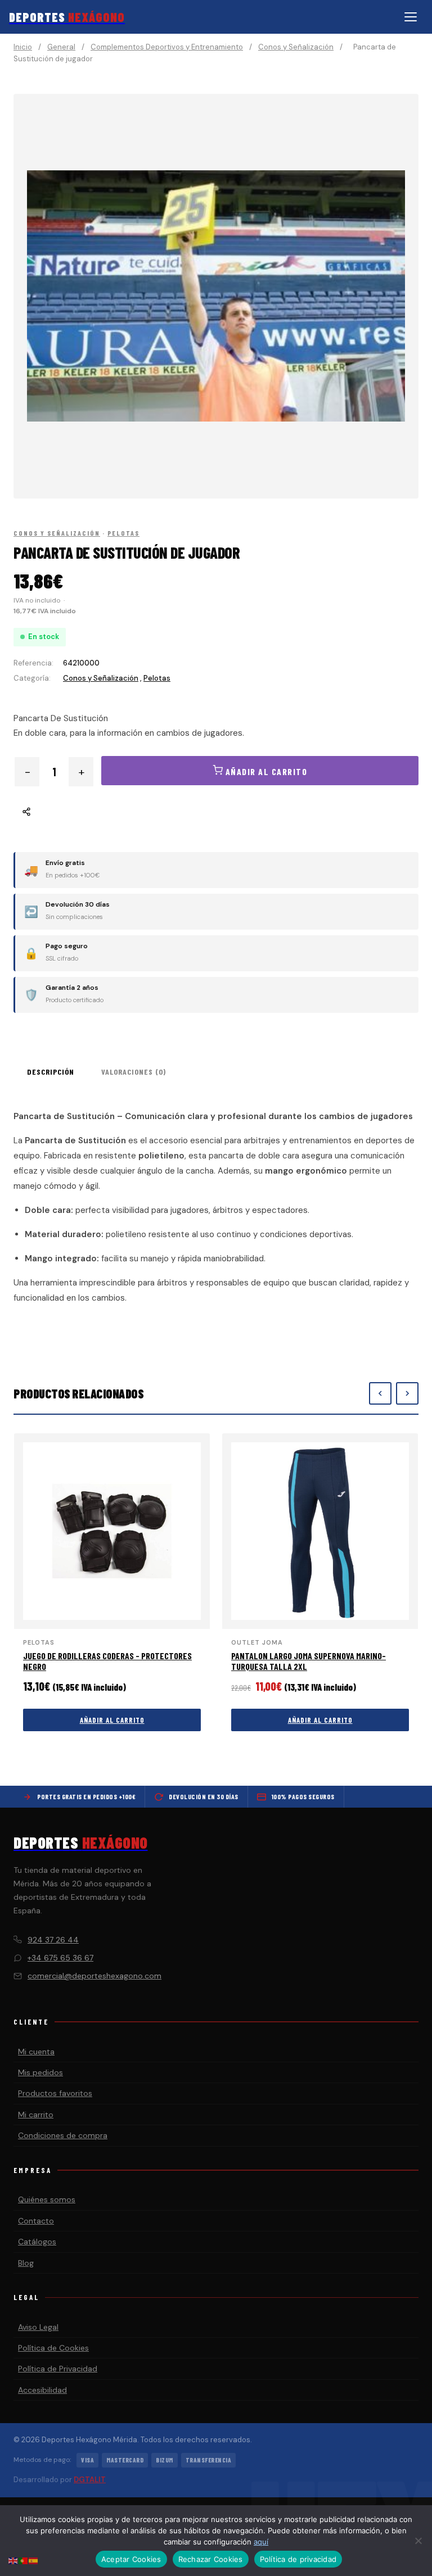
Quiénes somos (47, 2199)
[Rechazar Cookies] (418, 2541)
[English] (13, 2560)
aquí (261, 2542)
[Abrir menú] (411, 17)
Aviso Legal (38, 2327)
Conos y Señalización (296, 47)
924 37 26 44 (53, 1940)
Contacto (36, 2221)
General (61, 47)
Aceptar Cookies (131, 2559)
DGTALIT (90, 2480)
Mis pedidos (40, 2072)
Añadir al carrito (112, 1720)
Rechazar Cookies (211, 2559)
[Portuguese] (24, 2560)
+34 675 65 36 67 (60, 1958)
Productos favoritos (55, 2093)
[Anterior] (380, 1393)
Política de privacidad (298, 2559)
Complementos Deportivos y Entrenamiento (167, 47)
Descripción (51, 1072)
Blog (26, 2263)
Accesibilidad (42, 2390)
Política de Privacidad (58, 2369)
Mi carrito (36, 2115)
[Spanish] (34, 2560)
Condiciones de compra (63, 2135)
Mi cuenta (36, 2052)
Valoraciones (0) (134, 1072)
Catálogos (37, 2242)
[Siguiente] (407, 1393)
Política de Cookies (53, 2348)
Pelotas (123, 533)
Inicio (23, 47)
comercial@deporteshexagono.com (94, 1976)
